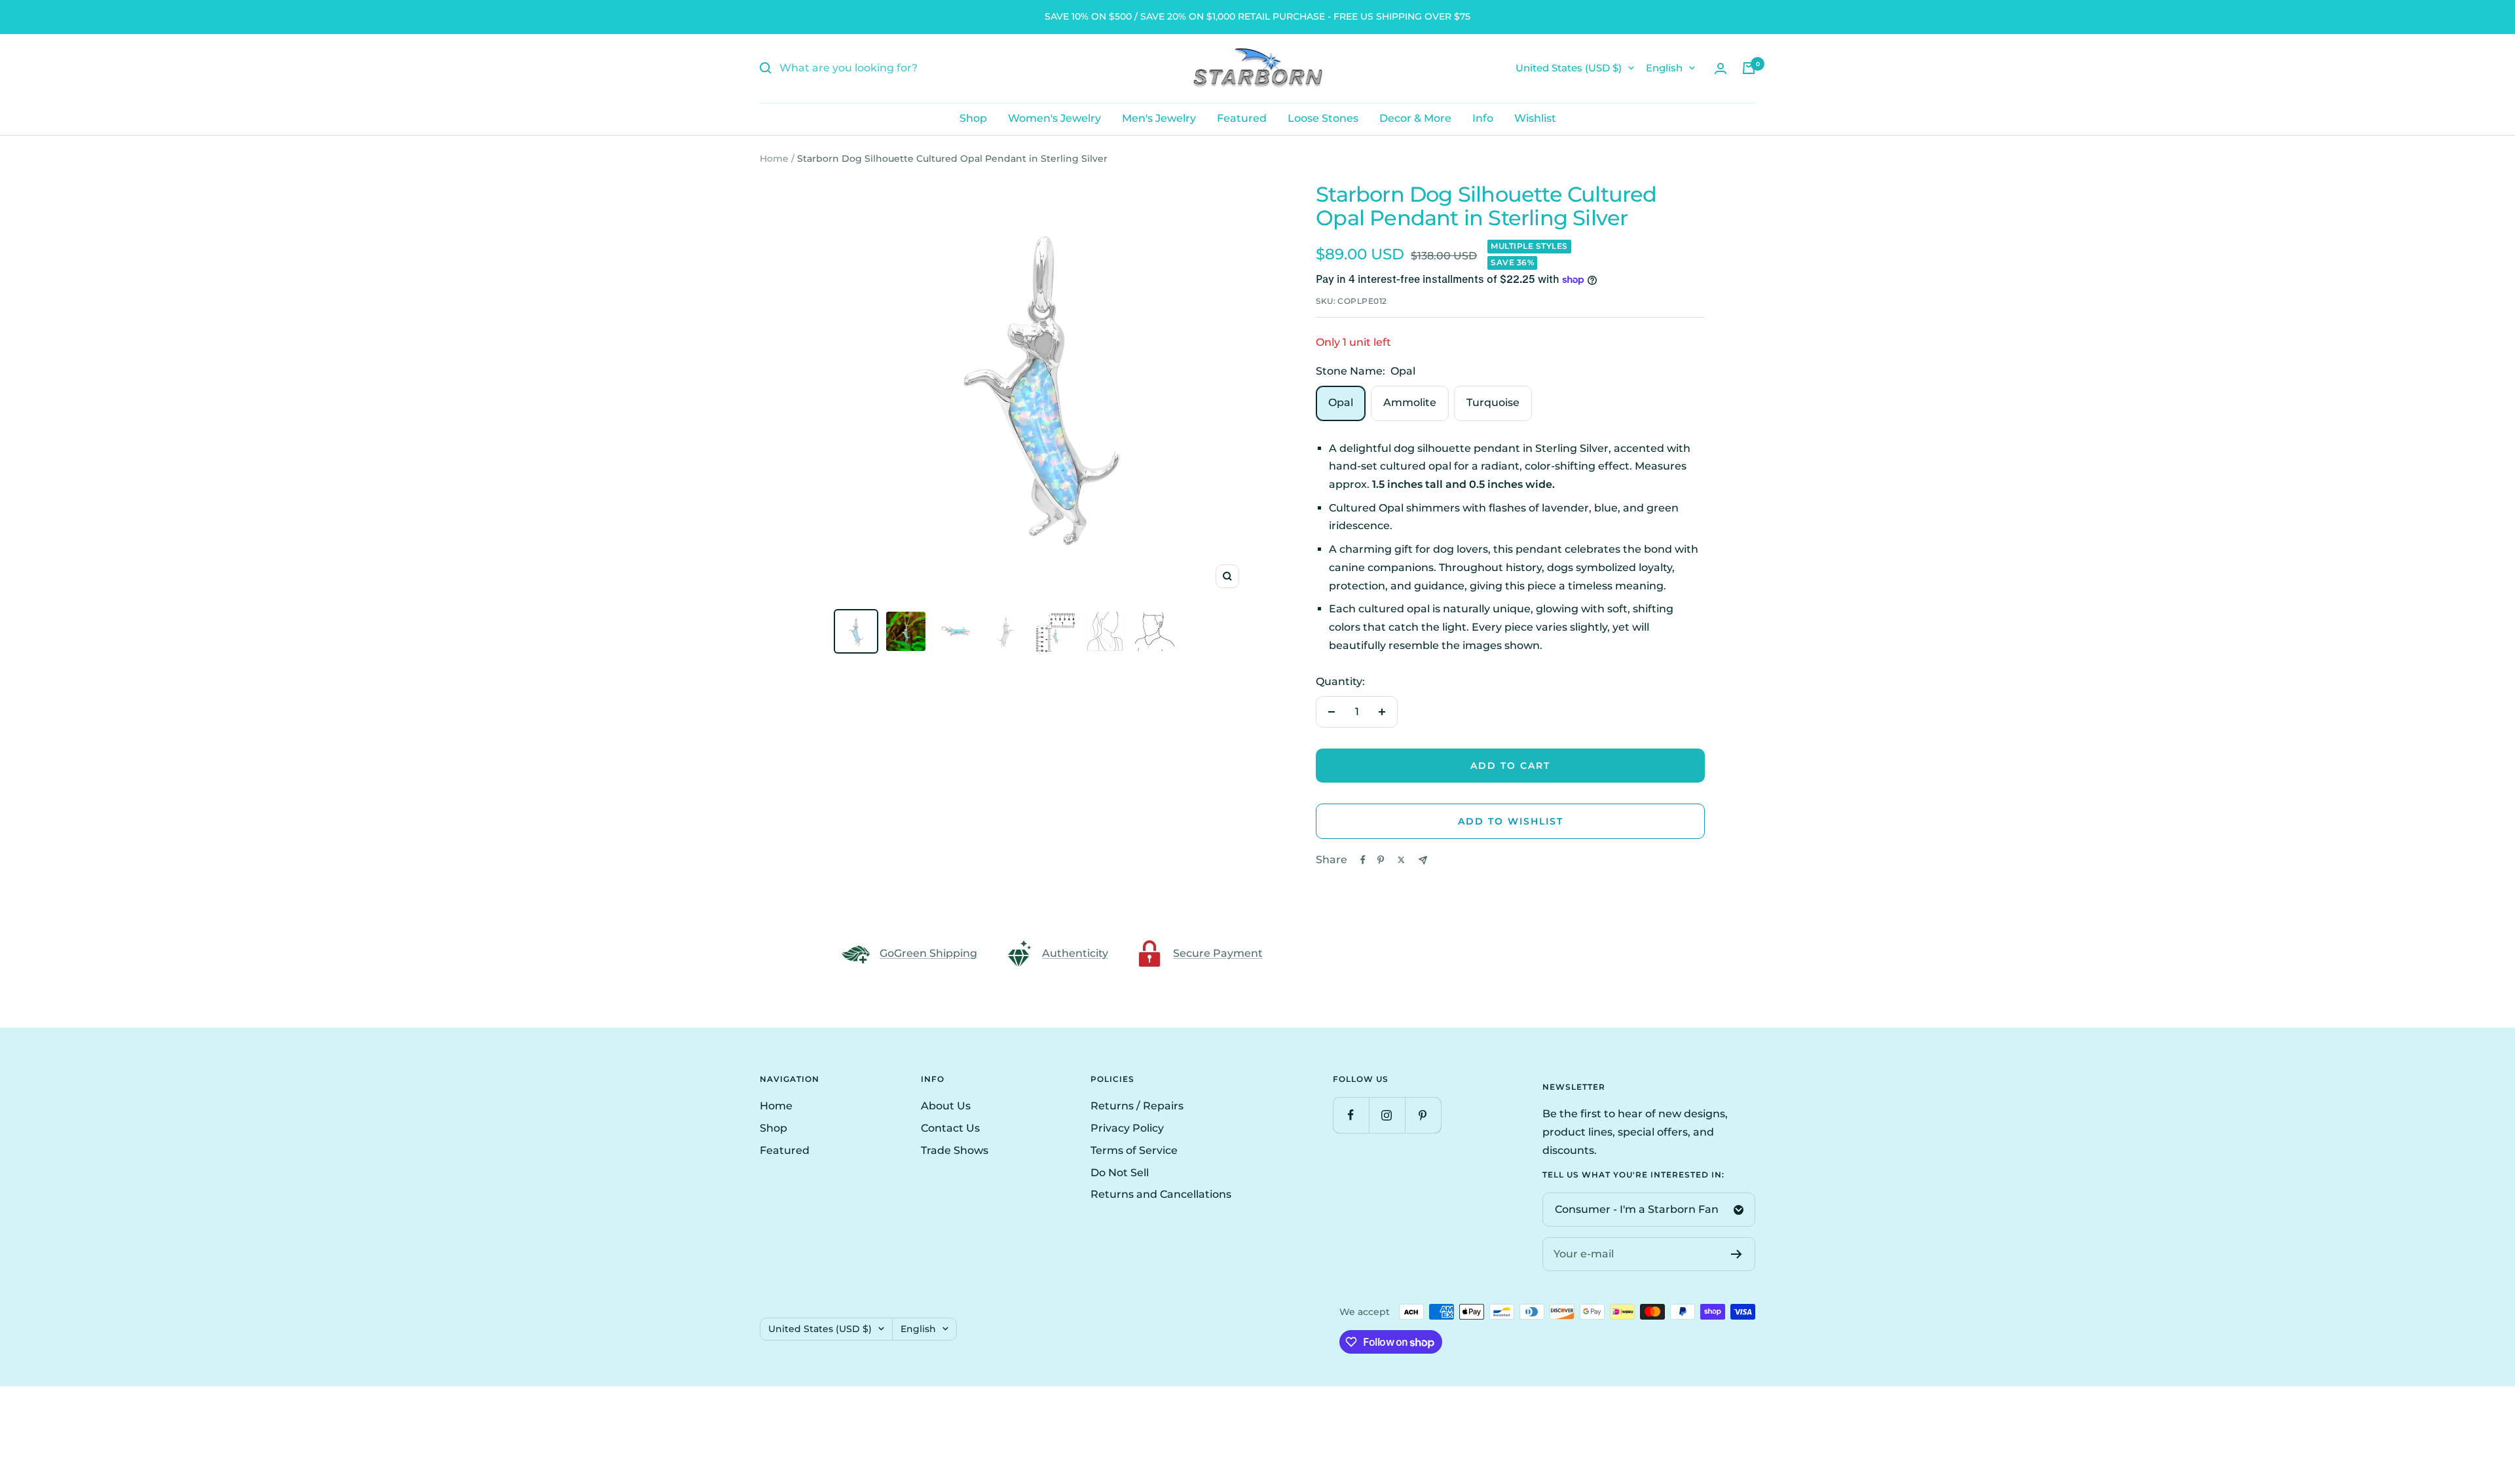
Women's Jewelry (1054, 118)
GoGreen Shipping (928, 953)
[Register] (1737, 1254)
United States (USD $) (1569, 68)
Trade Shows (955, 1150)
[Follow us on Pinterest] (1423, 1115)
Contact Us (950, 1128)
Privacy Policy (1127, 1128)
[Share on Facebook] (1363, 860)
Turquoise (1493, 402)
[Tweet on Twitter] (1401, 860)
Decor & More (1415, 118)
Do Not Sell (1120, 1173)
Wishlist (1535, 118)
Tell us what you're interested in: (1633, 1175)
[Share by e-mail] (1423, 860)
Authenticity (1075, 953)
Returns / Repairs (1137, 1106)
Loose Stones (1323, 118)
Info (1483, 118)
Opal (1341, 402)
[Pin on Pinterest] (1381, 860)
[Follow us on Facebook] (1351, 1115)
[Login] (1721, 68)
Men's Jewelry (1159, 118)
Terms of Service (1134, 1150)
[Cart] (1749, 68)
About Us (946, 1106)
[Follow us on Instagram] (1387, 1115)
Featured (1242, 118)
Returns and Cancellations (1161, 1194)
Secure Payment (1218, 953)
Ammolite (1410, 402)
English (1664, 68)
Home (774, 158)
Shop (973, 118)
